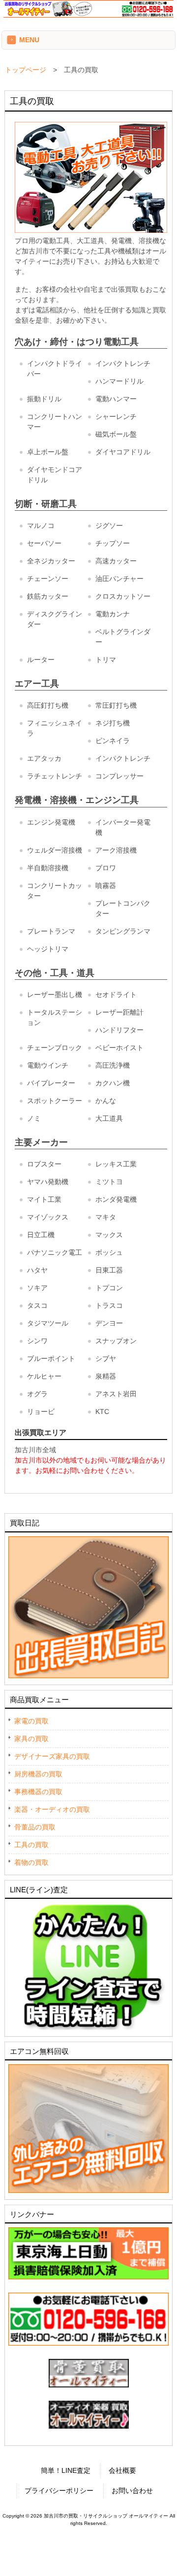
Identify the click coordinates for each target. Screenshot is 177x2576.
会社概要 (122, 2470)
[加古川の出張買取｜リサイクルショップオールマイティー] (88, 15)
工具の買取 (31, 1845)
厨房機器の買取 (38, 1774)
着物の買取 (31, 1862)
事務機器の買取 (38, 1792)
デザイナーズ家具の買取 (52, 1756)
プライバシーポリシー (59, 2491)
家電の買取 (31, 1721)
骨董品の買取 (35, 1827)
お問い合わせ (132, 2491)
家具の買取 (31, 1739)
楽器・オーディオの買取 (52, 1809)
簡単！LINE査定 (66, 2470)
